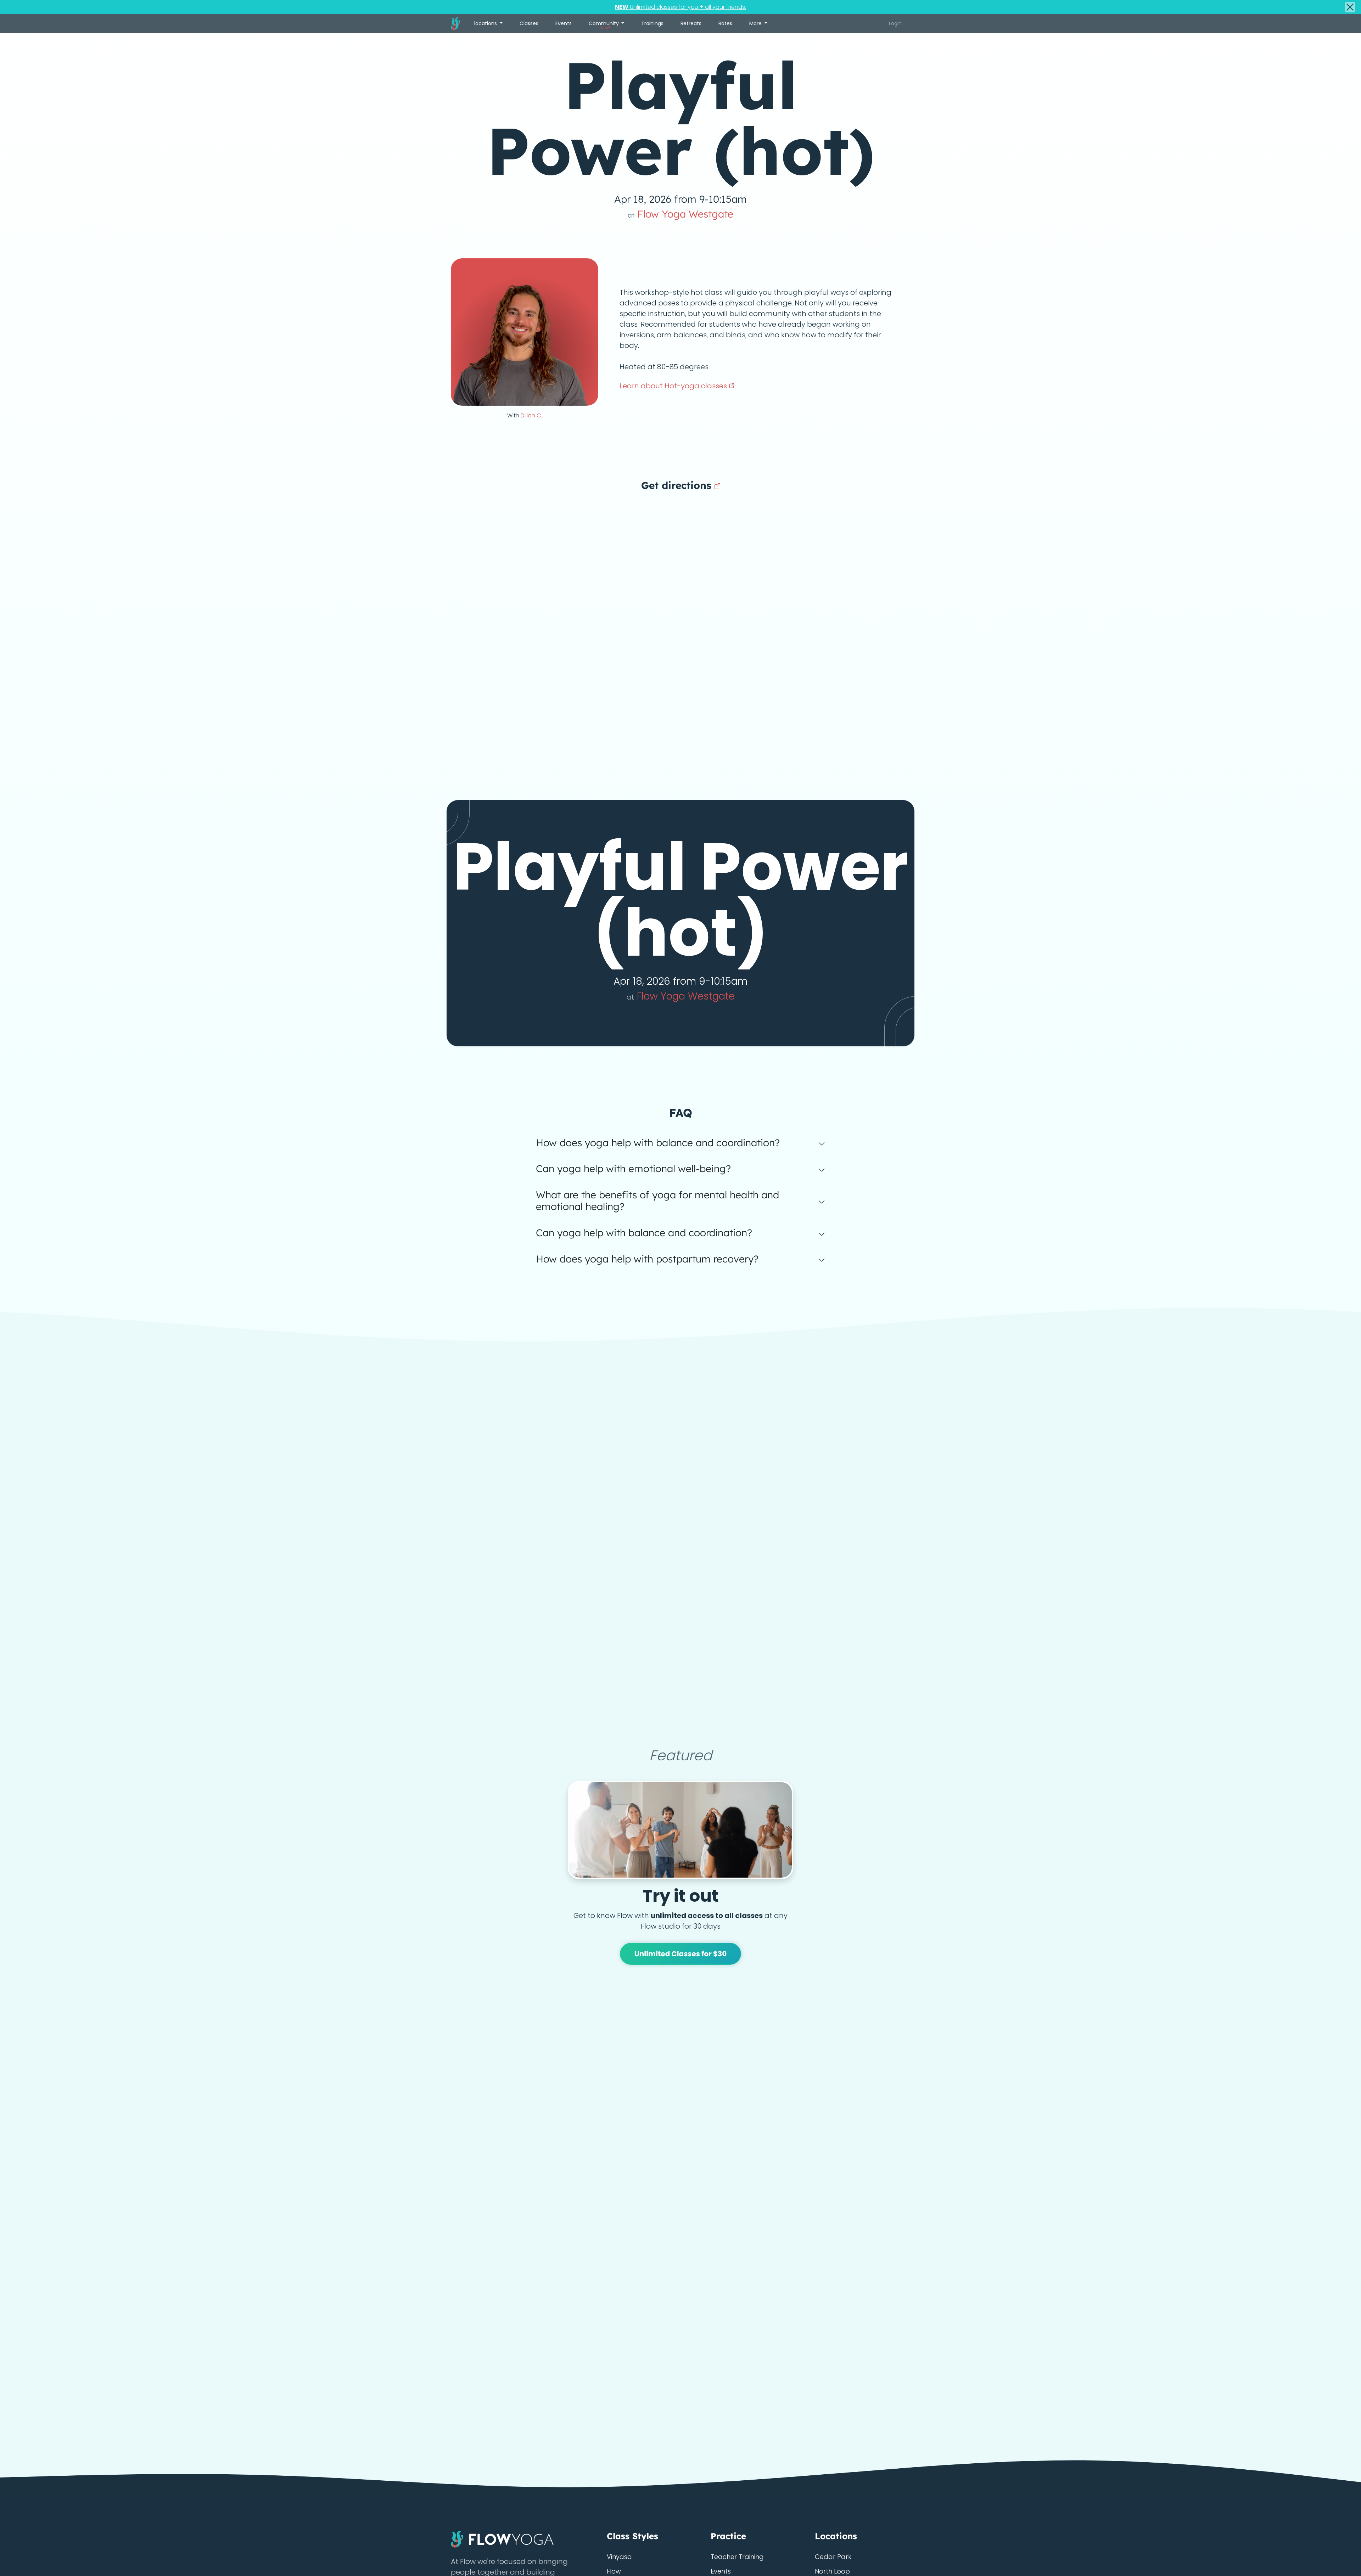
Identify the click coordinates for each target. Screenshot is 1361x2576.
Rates (725, 23)
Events (564, 23)
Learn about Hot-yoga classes (674, 386)
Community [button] (604, 25)
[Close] (1350, 7)
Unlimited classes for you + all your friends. (680, 7)
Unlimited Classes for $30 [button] (681, 1954)
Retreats (691, 23)
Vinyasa (619, 2557)
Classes (529, 23)
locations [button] (486, 23)
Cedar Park (833, 2557)
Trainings (652, 23)
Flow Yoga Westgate (680, 214)
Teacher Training (737, 2557)
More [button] (756, 23)
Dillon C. (531, 415)
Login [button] (895, 23)
